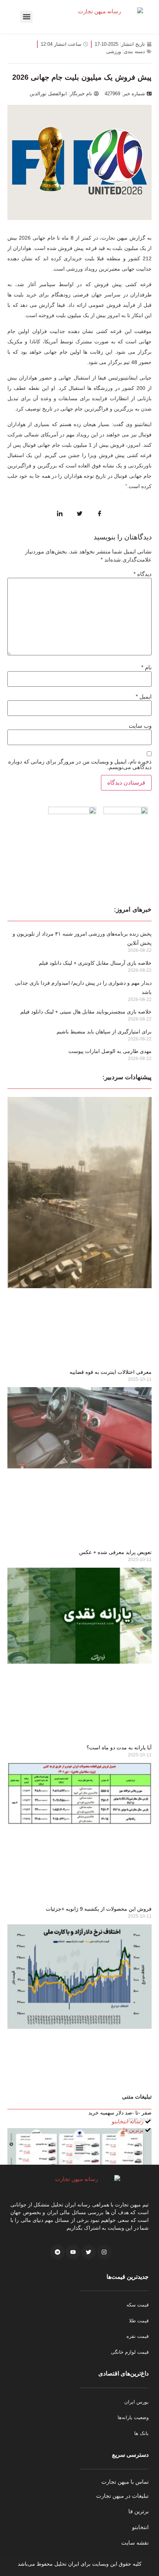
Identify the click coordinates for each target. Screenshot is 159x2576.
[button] (26, 17)
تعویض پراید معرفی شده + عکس (115, 1552)
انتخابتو (140, 2527)
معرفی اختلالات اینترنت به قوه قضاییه (111, 1372)
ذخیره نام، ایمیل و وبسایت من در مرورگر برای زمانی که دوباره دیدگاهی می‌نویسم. (80, 764)
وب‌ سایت (140, 726)
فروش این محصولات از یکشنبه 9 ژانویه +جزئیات (99, 1909)
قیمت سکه (138, 2305)
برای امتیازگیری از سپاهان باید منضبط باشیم (104, 1032)
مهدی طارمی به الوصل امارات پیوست (110, 1051)
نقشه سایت (135, 2543)
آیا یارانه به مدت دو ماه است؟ (119, 1747)
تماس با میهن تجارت (125, 2482)
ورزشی (114, 52)
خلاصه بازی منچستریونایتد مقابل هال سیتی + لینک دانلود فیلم (86, 1012)
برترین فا (138, 2511)
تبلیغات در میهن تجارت (122, 2496)
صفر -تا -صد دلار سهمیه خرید (120, 2113)
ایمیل (144, 697)
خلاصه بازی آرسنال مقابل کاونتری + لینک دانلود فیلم (95, 963)
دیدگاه (143, 574)
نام (146, 667)
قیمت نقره (138, 2336)
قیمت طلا (139, 2321)
